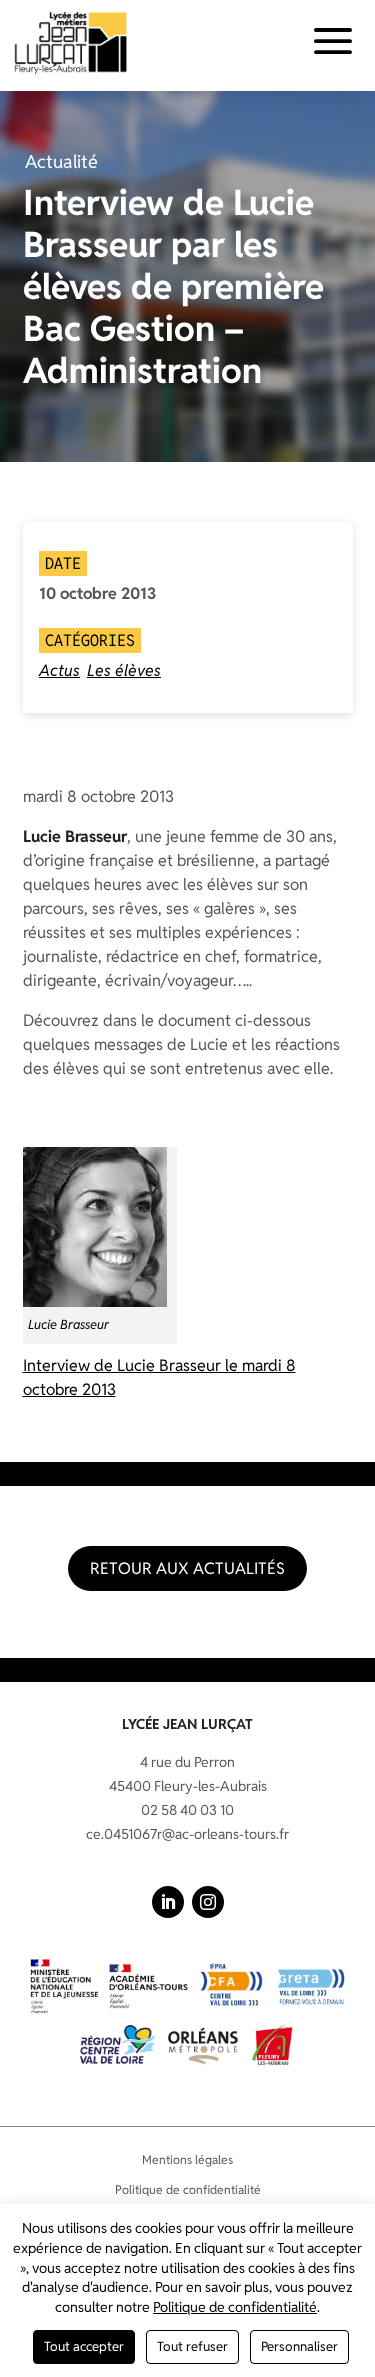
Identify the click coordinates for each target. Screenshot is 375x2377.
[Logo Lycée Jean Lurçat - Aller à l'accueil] (71, 42)
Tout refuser (192, 2346)
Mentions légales (187, 2159)
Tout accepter (84, 2346)
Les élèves (124, 670)
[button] (168, 1902)
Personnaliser (299, 2346)
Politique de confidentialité (188, 2189)
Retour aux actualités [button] (187, 1568)
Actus (59, 670)
